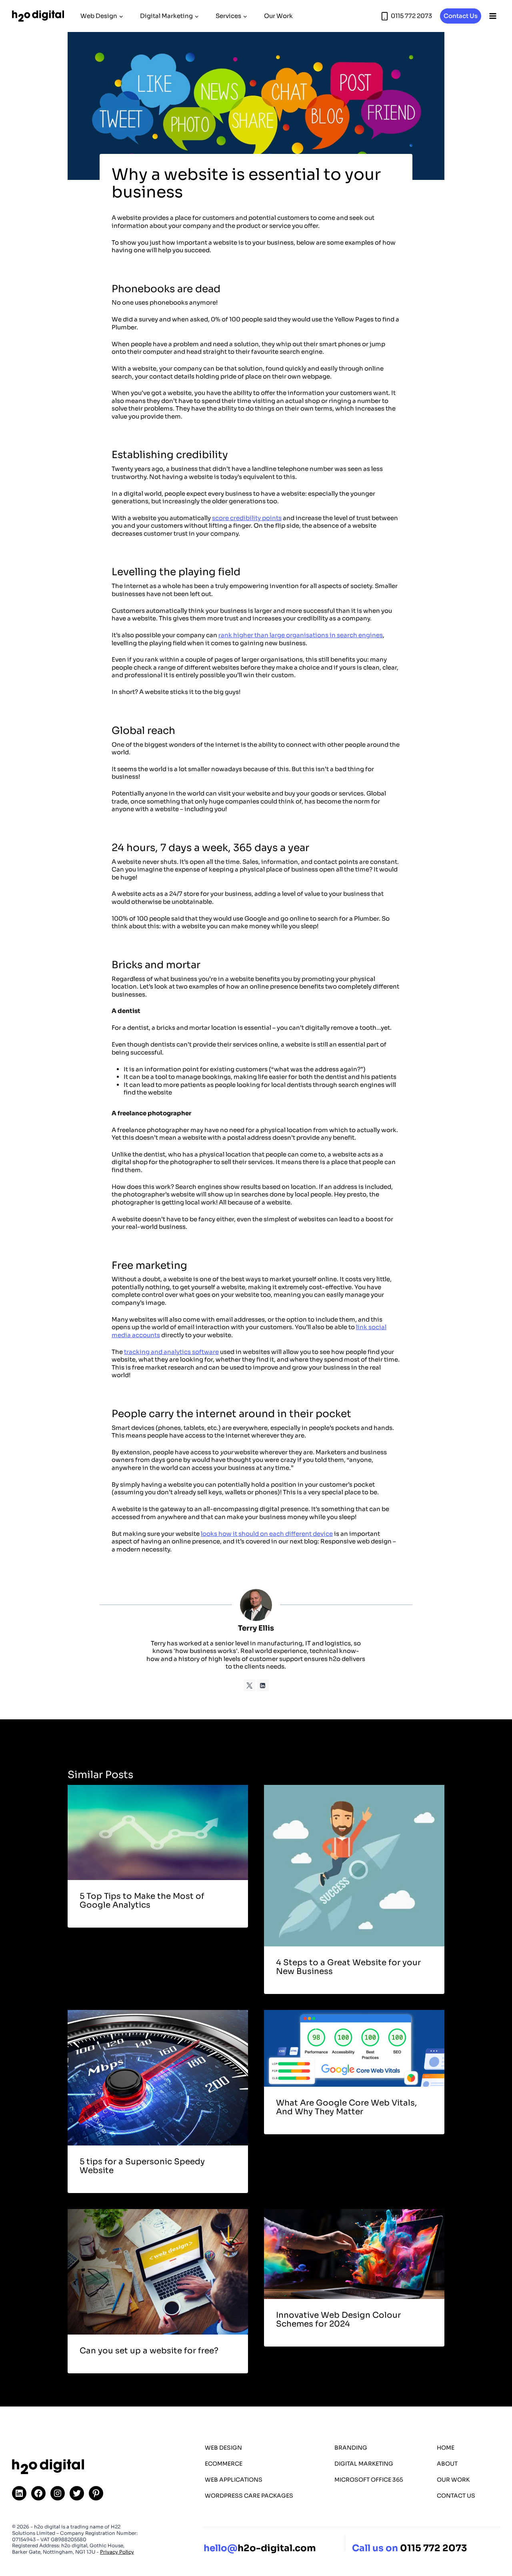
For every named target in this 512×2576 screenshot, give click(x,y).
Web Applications (234, 2480)
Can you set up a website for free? (149, 2351)
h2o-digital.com (260, 2549)
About (447, 2464)
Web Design (223, 2448)
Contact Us (461, 16)
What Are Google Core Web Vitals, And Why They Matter (346, 2107)
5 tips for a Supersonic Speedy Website (142, 2166)
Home (446, 2448)
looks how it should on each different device (267, 1534)
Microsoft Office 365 (369, 2480)
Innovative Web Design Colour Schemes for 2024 (338, 2320)
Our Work (278, 16)
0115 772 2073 (434, 2549)
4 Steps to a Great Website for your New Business (348, 1967)
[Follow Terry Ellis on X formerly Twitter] (250, 1685)
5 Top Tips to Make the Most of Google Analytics (142, 1901)
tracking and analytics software (171, 1352)
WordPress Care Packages (249, 2496)
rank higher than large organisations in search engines (301, 635)
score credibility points (247, 518)
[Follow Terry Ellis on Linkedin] (263, 1685)
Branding (351, 2448)
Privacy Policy (117, 2552)
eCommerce (224, 2464)
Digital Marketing (364, 2464)
